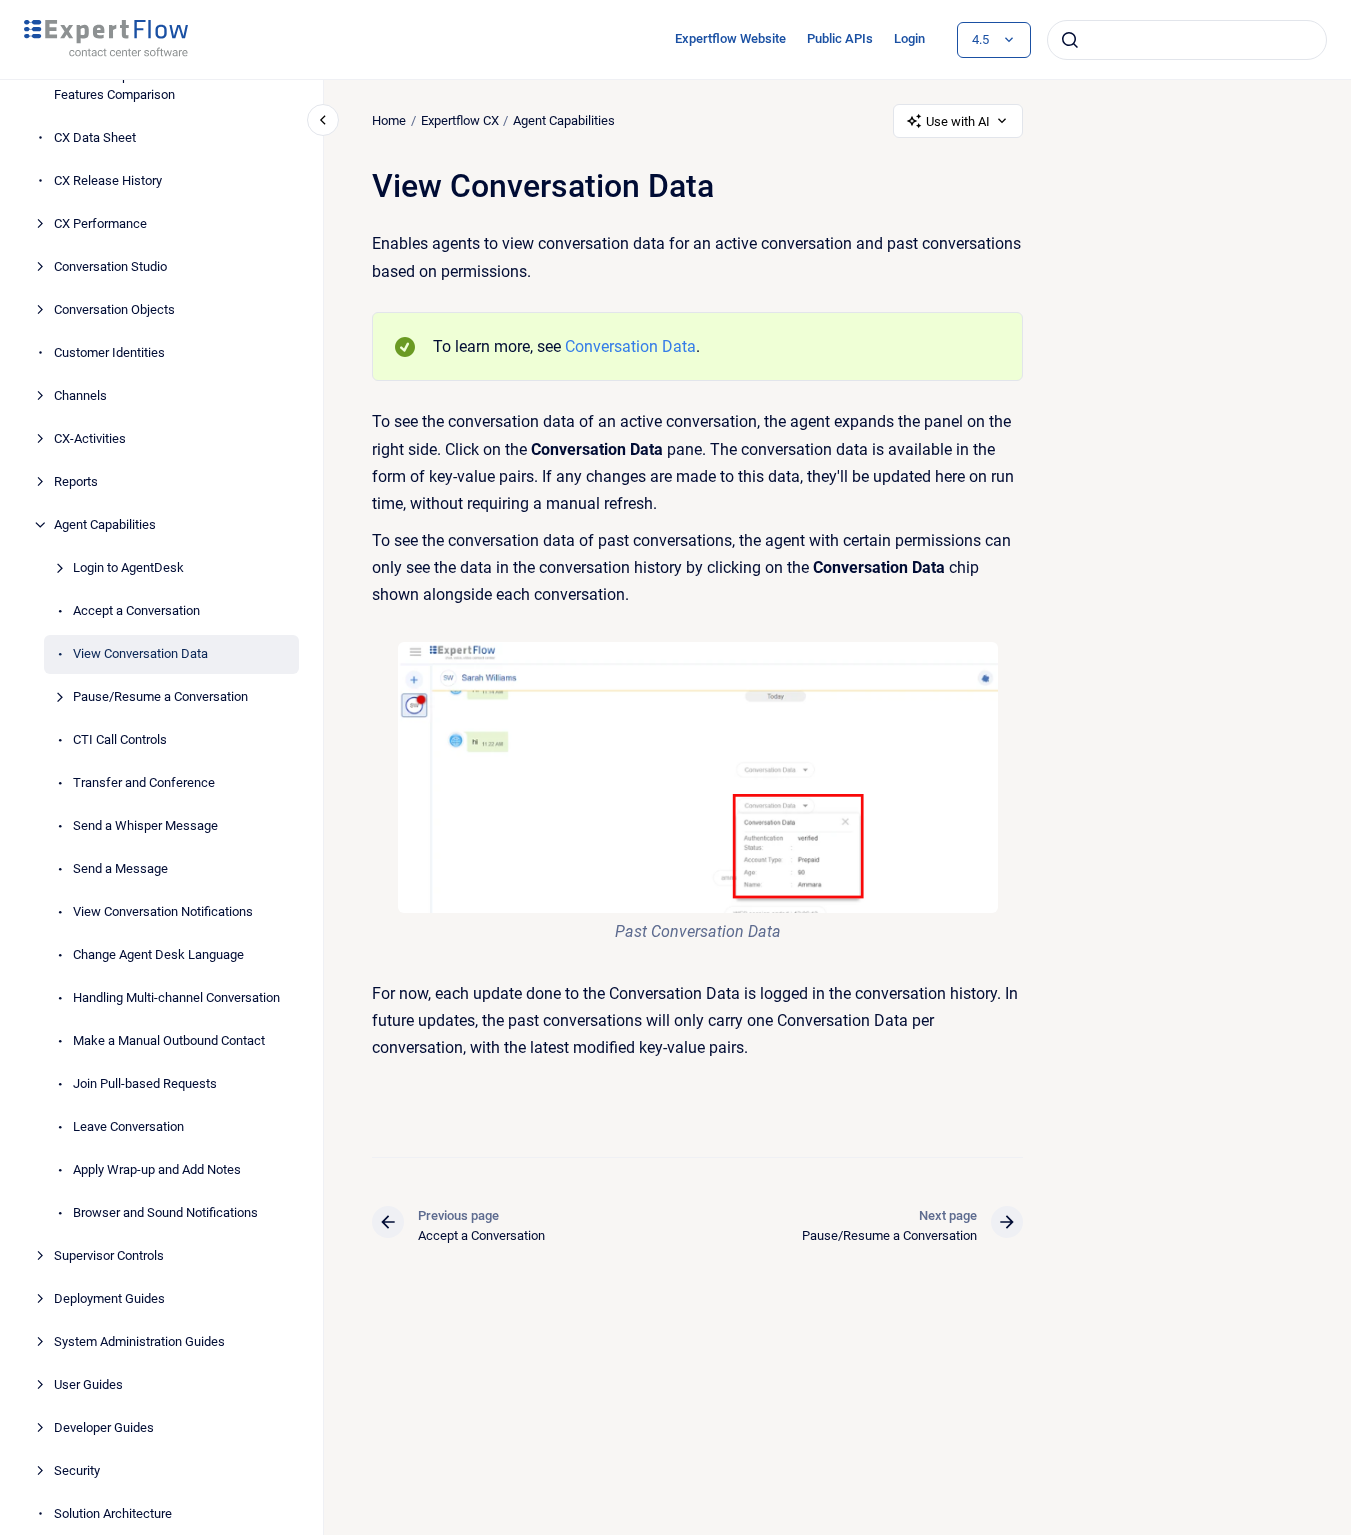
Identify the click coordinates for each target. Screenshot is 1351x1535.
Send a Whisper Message (145, 825)
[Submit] (1070, 40)
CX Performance (100, 223)
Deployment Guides (109, 1298)
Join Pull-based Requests (145, 1083)
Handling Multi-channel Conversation (176, 997)
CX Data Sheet (95, 137)
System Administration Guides (139, 1341)
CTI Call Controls (120, 739)
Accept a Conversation (136, 610)
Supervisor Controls (109, 1255)
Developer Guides (104, 1427)
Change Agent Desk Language (158, 954)
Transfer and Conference (144, 782)
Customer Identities (109, 352)
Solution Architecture (113, 1513)
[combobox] (1187, 40)
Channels (80, 395)
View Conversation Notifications (163, 911)
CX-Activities (90, 438)
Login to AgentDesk (128, 567)
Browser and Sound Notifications (165, 1212)
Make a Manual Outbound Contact (169, 1040)
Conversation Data (630, 346)
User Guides (88, 1384)
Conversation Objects (114, 309)
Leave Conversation (128, 1126)
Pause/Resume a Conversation (160, 696)
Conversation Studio (110, 266)
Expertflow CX (460, 120)
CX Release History (108, 180)
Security (77, 1470)
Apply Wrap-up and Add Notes (157, 1169)
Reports (76, 481)
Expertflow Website (730, 38)
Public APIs (840, 38)
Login (909, 38)
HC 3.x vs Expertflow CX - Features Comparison (124, 85)
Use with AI (958, 121)
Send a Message (120, 868)
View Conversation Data (140, 653)
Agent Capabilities (105, 524)
